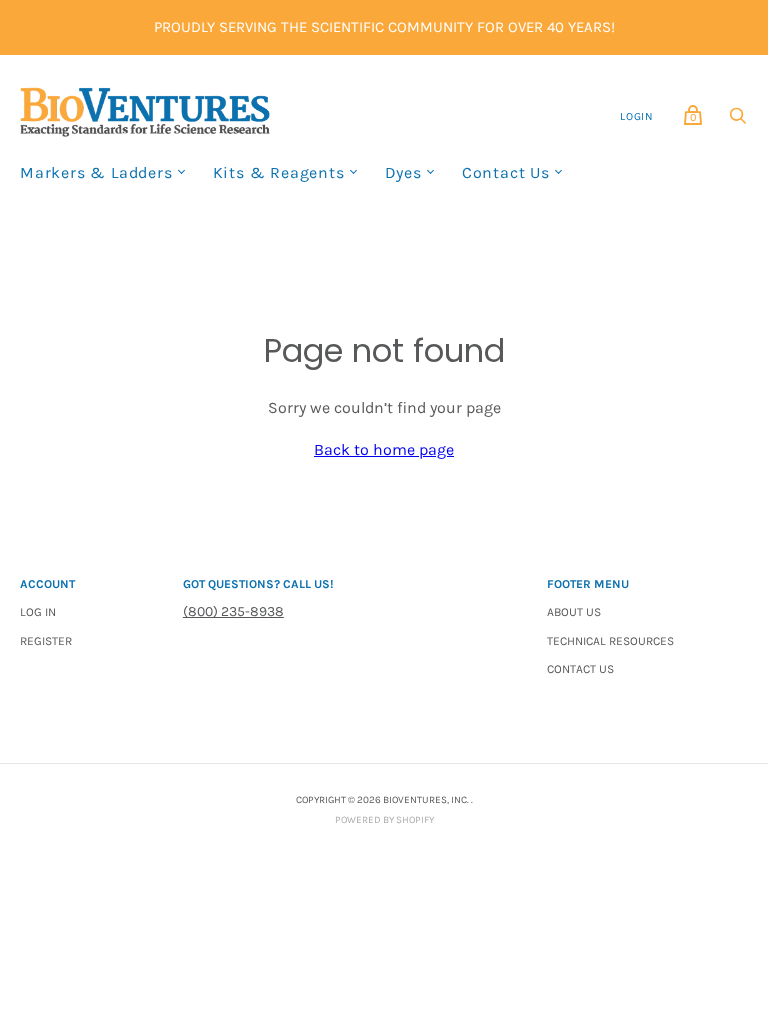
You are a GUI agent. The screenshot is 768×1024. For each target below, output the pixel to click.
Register (46, 641)
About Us (574, 612)
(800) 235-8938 (233, 611)
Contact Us (506, 172)
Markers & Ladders (96, 172)
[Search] (738, 120)
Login (637, 116)
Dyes (403, 172)
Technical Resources (610, 641)
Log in (38, 612)
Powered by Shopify (384, 820)
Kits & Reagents (279, 172)
